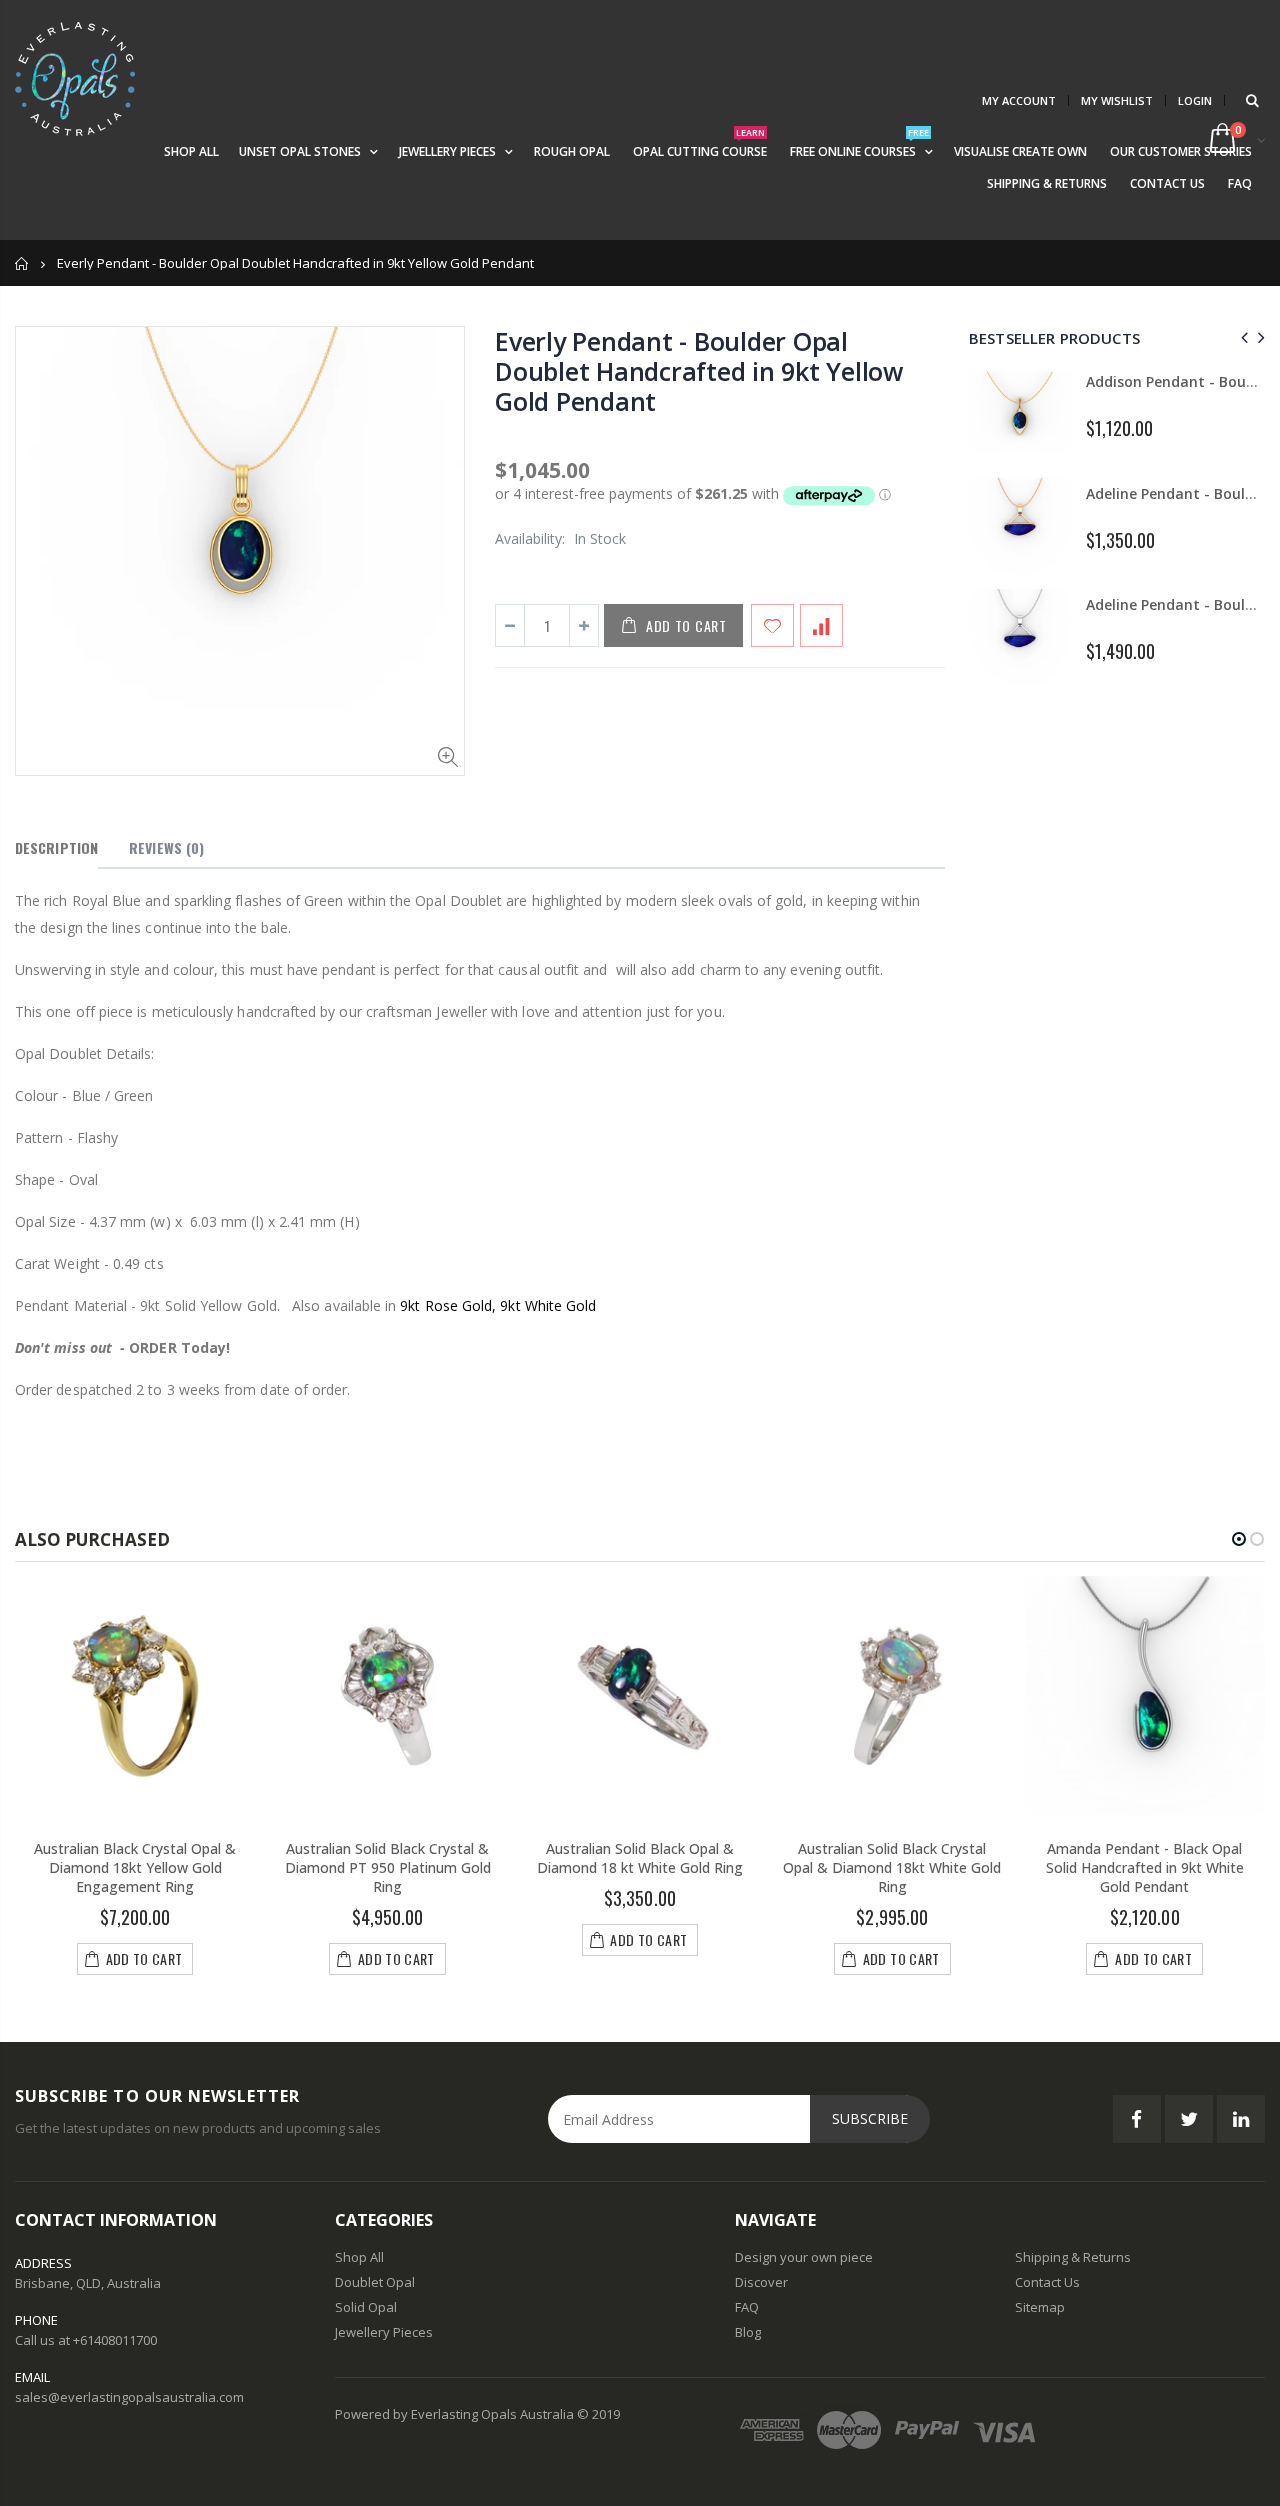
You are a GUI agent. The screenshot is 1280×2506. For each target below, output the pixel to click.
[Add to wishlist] (772, 625)
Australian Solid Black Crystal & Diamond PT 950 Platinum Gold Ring (388, 1867)
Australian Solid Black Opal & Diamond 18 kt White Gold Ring (640, 1858)
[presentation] (1241, 337)
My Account (1019, 100)
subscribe (870, 2118)
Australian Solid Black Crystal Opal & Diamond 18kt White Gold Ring (892, 1867)
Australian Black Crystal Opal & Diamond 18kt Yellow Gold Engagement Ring (135, 1867)
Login (1195, 100)
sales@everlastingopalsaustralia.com (129, 2397)
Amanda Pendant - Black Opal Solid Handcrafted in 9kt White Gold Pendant (1145, 1867)
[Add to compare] (821, 625)
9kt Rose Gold (446, 1305)
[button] (1239, 1539)
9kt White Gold (548, 1305)
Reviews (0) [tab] (166, 847)
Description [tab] (56, 847)
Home (22, 263)
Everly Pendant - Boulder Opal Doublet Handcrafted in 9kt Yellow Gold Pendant (699, 371)
